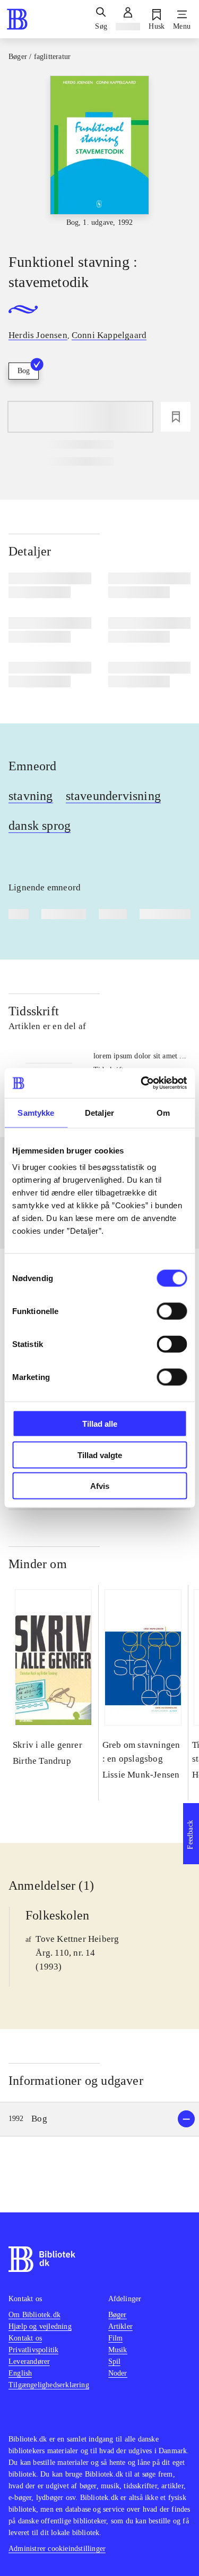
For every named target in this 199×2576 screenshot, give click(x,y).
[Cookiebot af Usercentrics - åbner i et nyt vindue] (142, 1083)
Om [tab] (163, 1112)
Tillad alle (100, 1424)
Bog (24, 371)
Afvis (100, 1486)
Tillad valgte (100, 1455)
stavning (31, 796)
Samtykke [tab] (36, 1112)
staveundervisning (113, 796)
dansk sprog (40, 826)
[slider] (99, 155)
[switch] (172, 1311)
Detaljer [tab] (99, 1112)
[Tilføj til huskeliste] (176, 417)
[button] (99, 2119)
